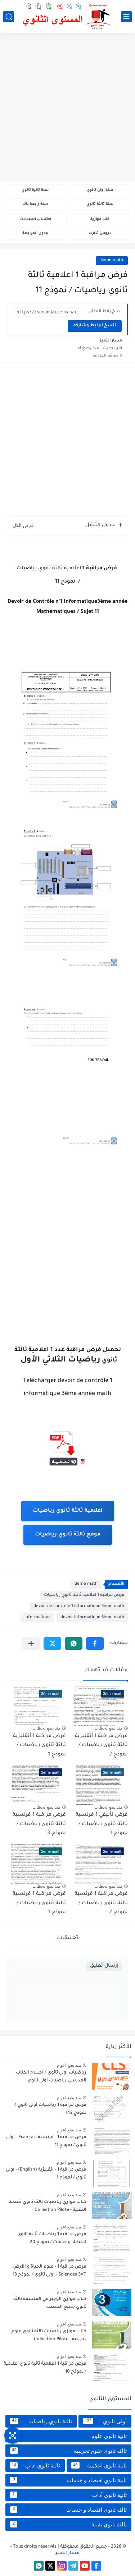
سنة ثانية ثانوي (35, 190)
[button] (95, 1643)
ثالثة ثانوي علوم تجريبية (69, 2451)
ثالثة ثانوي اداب (36, 2465)
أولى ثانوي (106, 2421)
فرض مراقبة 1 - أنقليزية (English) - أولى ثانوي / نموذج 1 (46, 2174)
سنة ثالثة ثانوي (100, 204)
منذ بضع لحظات (108, 1728)
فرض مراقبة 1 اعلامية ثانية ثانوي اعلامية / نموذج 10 (45, 2368)
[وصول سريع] (13, 2435)
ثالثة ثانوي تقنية (70, 2524)
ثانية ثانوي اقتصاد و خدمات (70, 2480)
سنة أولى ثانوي (100, 190)
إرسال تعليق (104, 1966)
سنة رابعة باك (35, 204)
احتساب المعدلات (35, 219)
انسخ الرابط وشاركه (95, 326)
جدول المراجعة (35, 233)
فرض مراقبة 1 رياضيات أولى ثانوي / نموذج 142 (50, 2109)
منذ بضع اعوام (69, 2065)
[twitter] (50, 2566)
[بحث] (9, 17)
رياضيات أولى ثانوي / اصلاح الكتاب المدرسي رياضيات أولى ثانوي (51, 2077)
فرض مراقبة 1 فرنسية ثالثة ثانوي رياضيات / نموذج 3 (39, 1824)
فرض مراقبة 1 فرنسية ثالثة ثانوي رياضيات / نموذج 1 (39, 1903)
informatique (38, 1618)
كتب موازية (100, 219)
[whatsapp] (39, 2566)
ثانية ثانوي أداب (70, 2495)
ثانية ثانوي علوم (69, 2436)
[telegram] (73, 2566)
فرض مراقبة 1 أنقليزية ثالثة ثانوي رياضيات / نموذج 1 (39, 1746)
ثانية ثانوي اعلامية (100, 2465)
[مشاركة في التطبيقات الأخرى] (31, 1643)
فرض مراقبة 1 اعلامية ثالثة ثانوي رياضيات (84, 1595)
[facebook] (96, 2566)
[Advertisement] (67, 108)
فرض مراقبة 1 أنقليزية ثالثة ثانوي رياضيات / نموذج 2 (101, 1746)
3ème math (112, 260)
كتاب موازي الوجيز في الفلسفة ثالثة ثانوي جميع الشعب (50, 2303)
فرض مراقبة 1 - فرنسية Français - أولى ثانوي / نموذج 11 (46, 2141)
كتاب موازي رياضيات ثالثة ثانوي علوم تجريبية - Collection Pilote (49, 2336)
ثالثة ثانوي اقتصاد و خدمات (70, 2510)
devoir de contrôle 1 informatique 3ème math (79, 1606)
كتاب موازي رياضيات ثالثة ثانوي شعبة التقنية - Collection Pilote (48, 2206)
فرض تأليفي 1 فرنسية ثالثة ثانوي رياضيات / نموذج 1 (102, 1824)
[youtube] (85, 2566)
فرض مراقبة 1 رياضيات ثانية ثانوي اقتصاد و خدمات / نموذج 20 (52, 2238)
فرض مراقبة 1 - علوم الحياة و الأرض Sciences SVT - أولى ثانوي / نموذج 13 (49, 2271)
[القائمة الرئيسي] (126, 17)
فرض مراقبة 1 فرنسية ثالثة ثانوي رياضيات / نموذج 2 (101, 1903)
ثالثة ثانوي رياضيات (42, 2421)
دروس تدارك (100, 233)
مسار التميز (67, 2553)
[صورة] (112, 2076)
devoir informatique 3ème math (92, 1618)
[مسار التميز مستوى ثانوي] (68, 16)
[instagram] (62, 2566)
